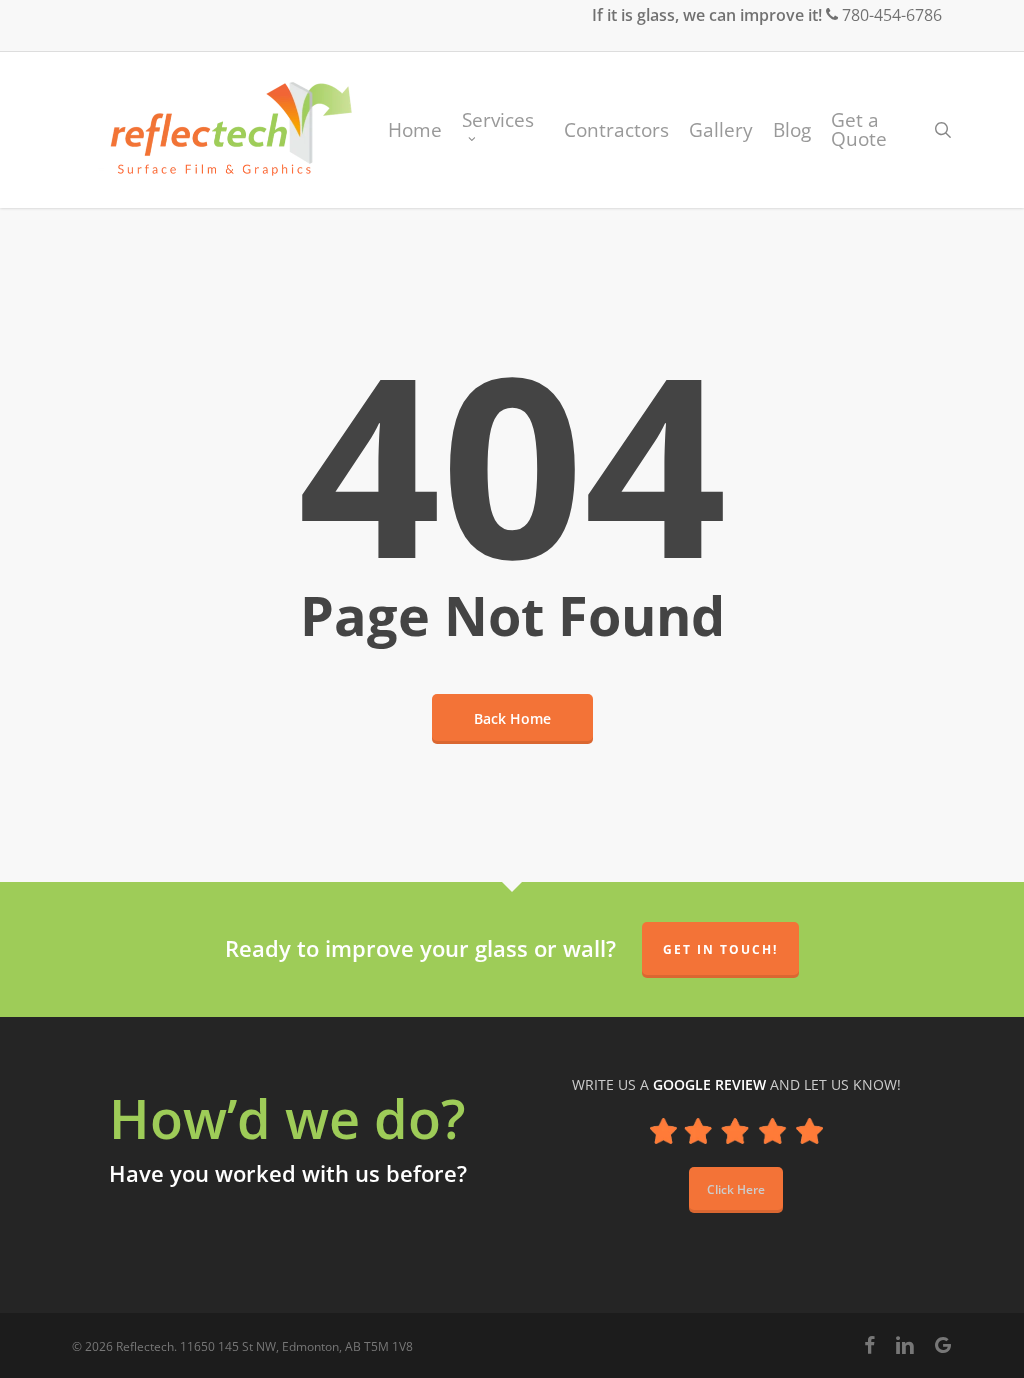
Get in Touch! (720, 949)
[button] (736, 1190)
